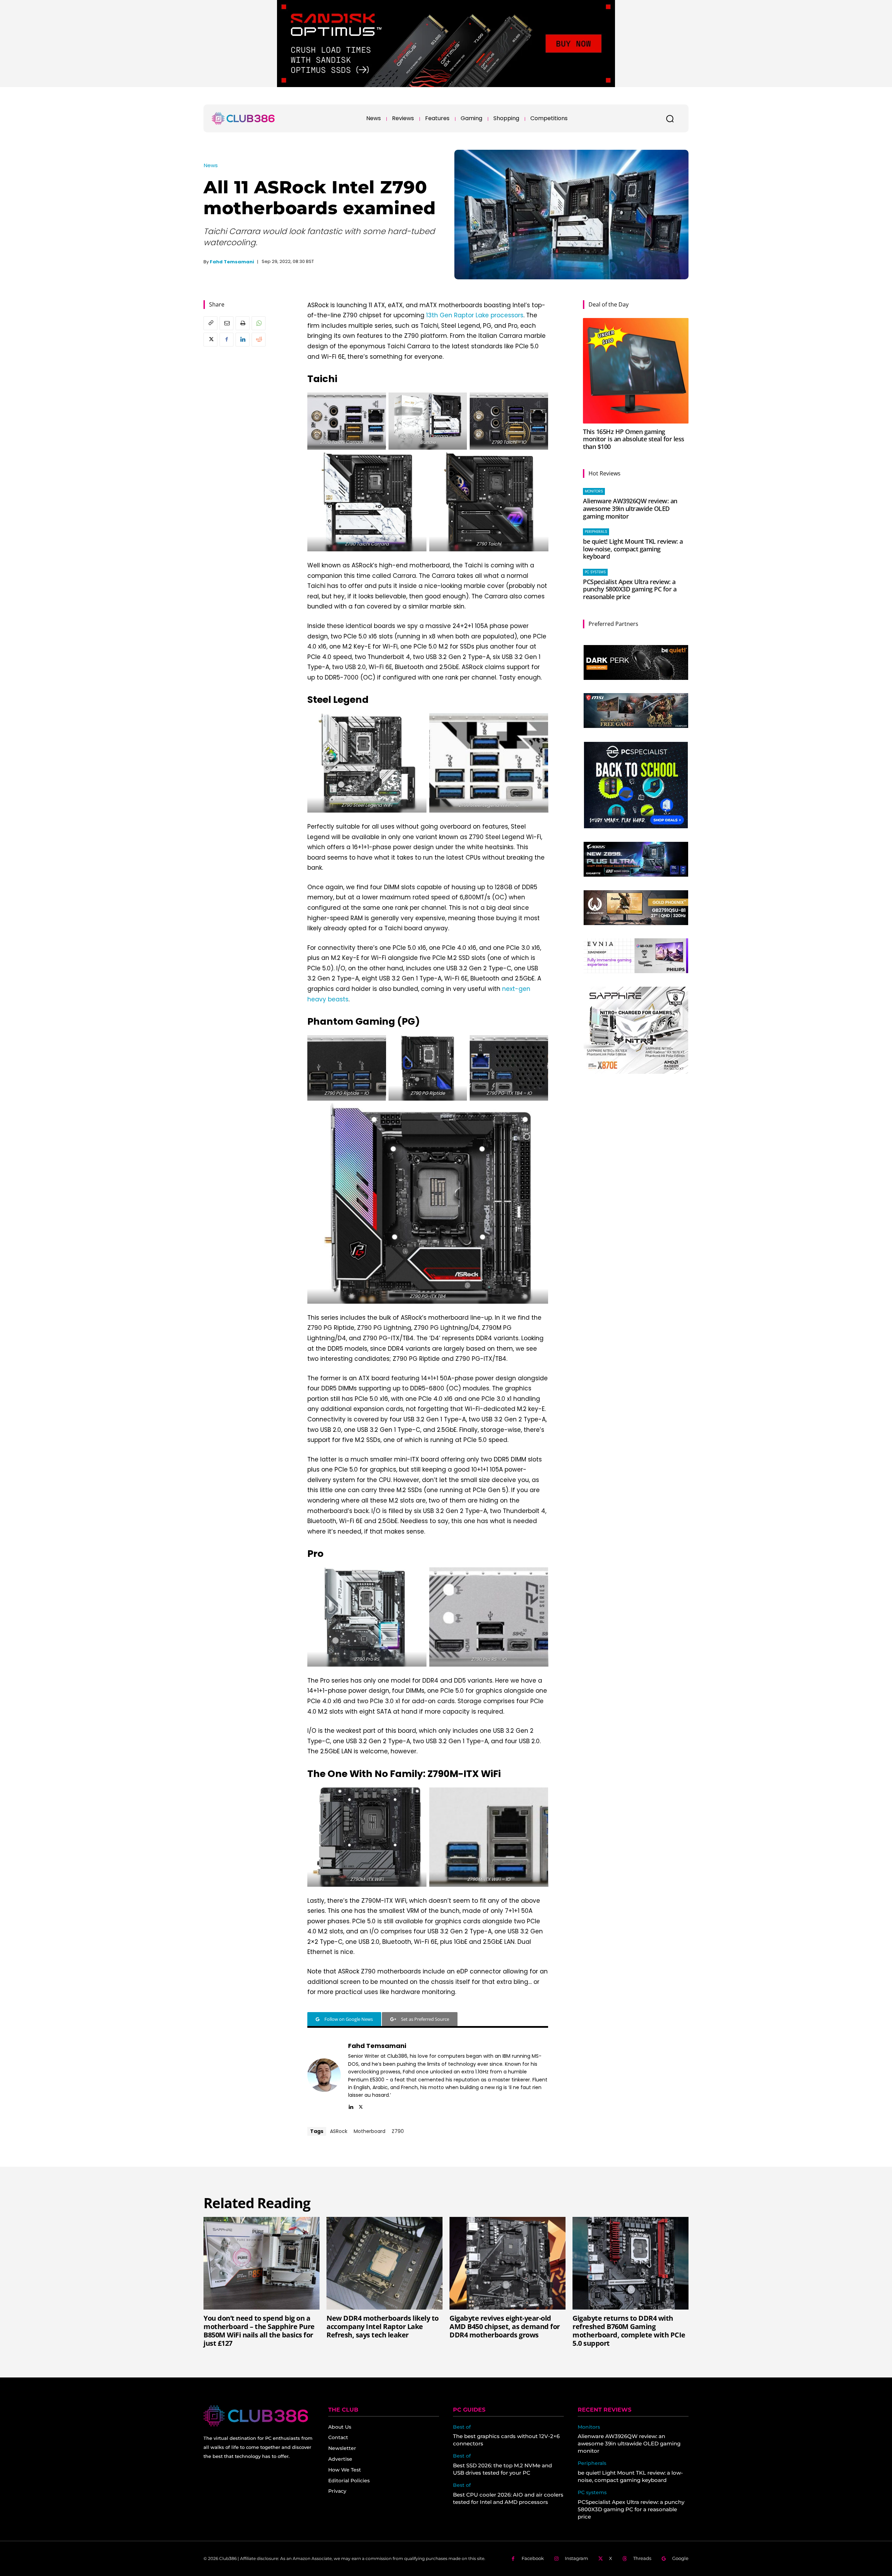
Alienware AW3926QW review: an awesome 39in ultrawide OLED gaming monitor (630, 508)
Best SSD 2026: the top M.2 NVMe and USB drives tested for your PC (502, 2469)
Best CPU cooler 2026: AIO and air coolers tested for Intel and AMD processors (508, 2498)
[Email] (226, 323)
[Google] (664, 2559)
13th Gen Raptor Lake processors (475, 315)
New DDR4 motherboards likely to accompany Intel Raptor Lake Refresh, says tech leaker (383, 2326)
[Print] (243, 323)
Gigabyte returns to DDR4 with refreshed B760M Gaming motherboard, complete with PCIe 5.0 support (629, 2331)
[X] (210, 340)
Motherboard (370, 2131)
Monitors (594, 491)
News (211, 165)
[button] (670, 118)
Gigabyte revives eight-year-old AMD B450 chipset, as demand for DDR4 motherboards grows (505, 2326)
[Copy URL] (210, 323)
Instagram (576, 2558)
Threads (642, 2558)
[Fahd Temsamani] (324, 2075)
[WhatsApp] (259, 323)
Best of (462, 2427)
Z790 (398, 2131)
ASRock (339, 2131)
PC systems (595, 572)
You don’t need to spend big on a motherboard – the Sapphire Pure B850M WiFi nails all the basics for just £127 (259, 2331)
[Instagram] (556, 2559)
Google (680, 2558)
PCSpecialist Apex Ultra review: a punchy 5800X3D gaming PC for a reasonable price (630, 589)
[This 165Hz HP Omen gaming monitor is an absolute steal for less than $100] (636, 371)
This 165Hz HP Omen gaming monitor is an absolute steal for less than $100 (634, 439)
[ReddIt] (259, 340)
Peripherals (596, 532)
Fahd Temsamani (232, 262)
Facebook (533, 2558)
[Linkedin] (243, 340)
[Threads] (625, 2559)
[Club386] (243, 118)
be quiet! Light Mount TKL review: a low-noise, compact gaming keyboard (633, 549)
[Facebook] (226, 340)
